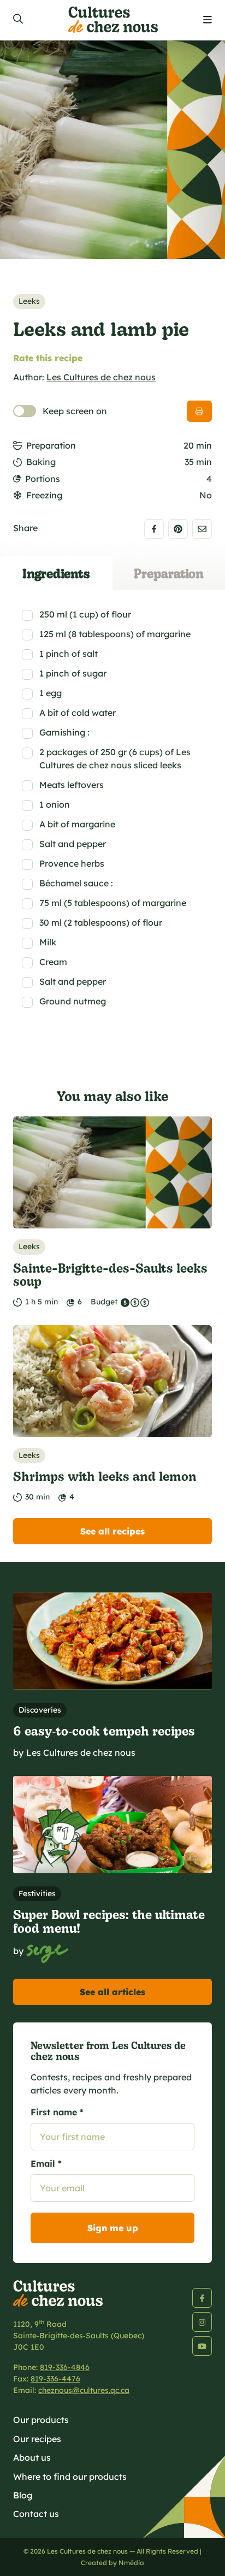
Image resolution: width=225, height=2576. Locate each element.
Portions (43, 479)
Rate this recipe (48, 358)
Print (199, 411)
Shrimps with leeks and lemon (105, 1476)
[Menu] (208, 20)
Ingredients (56, 573)
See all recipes (112, 1531)
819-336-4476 (55, 2379)
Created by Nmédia (112, 2563)
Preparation (51, 445)
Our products (41, 2420)
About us (32, 2457)
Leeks (29, 301)
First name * (57, 2112)
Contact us (36, 2514)
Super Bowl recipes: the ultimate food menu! (109, 1921)
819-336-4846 (65, 2367)
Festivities (37, 1893)
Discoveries (40, 1710)
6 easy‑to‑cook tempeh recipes (104, 1730)
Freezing (44, 495)
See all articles (112, 1992)
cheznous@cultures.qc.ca (84, 2390)
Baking (41, 462)
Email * (46, 2163)
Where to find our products (70, 2477)
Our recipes (37, 2439)
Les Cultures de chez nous (101, 377)
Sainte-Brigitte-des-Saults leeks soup (110, 1274)
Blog (23, 2495)
